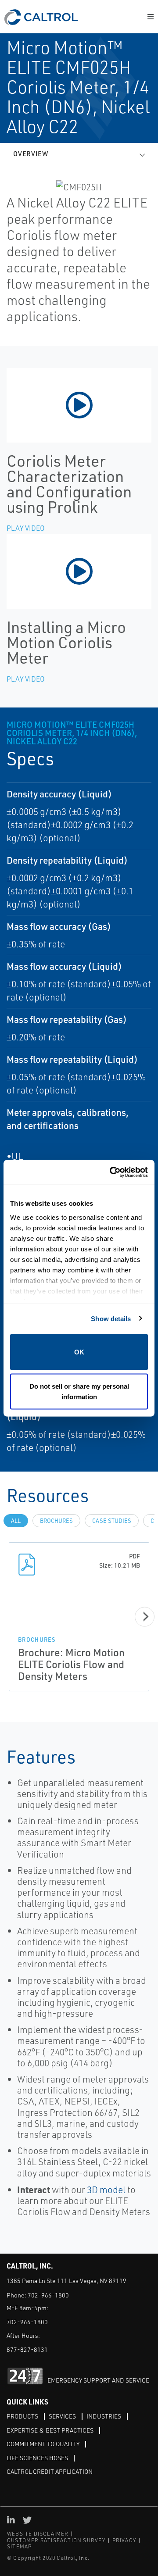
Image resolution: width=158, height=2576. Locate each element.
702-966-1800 (48, 2295)
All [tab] (16, 1521)
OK (79, 1352)
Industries (104, 2416)
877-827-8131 (27, 2349)
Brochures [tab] (56, 1521)
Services (62, 2416)
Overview (31, 154)
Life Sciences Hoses (37, 2458)
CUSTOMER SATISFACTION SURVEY (56, 2540)
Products (22, 2416)
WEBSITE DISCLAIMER (38, 2534)
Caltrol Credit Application (50, 2471)
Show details (111, 1318)
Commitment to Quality (43, 2444)
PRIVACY (124, 2540)
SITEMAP (19, 2546)
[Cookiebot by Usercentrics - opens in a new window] (111, 1172)
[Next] (145, 1617)
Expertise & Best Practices (50, 2430)
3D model (106, 2190)
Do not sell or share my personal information (79, 1391)
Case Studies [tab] (112, 1521)
